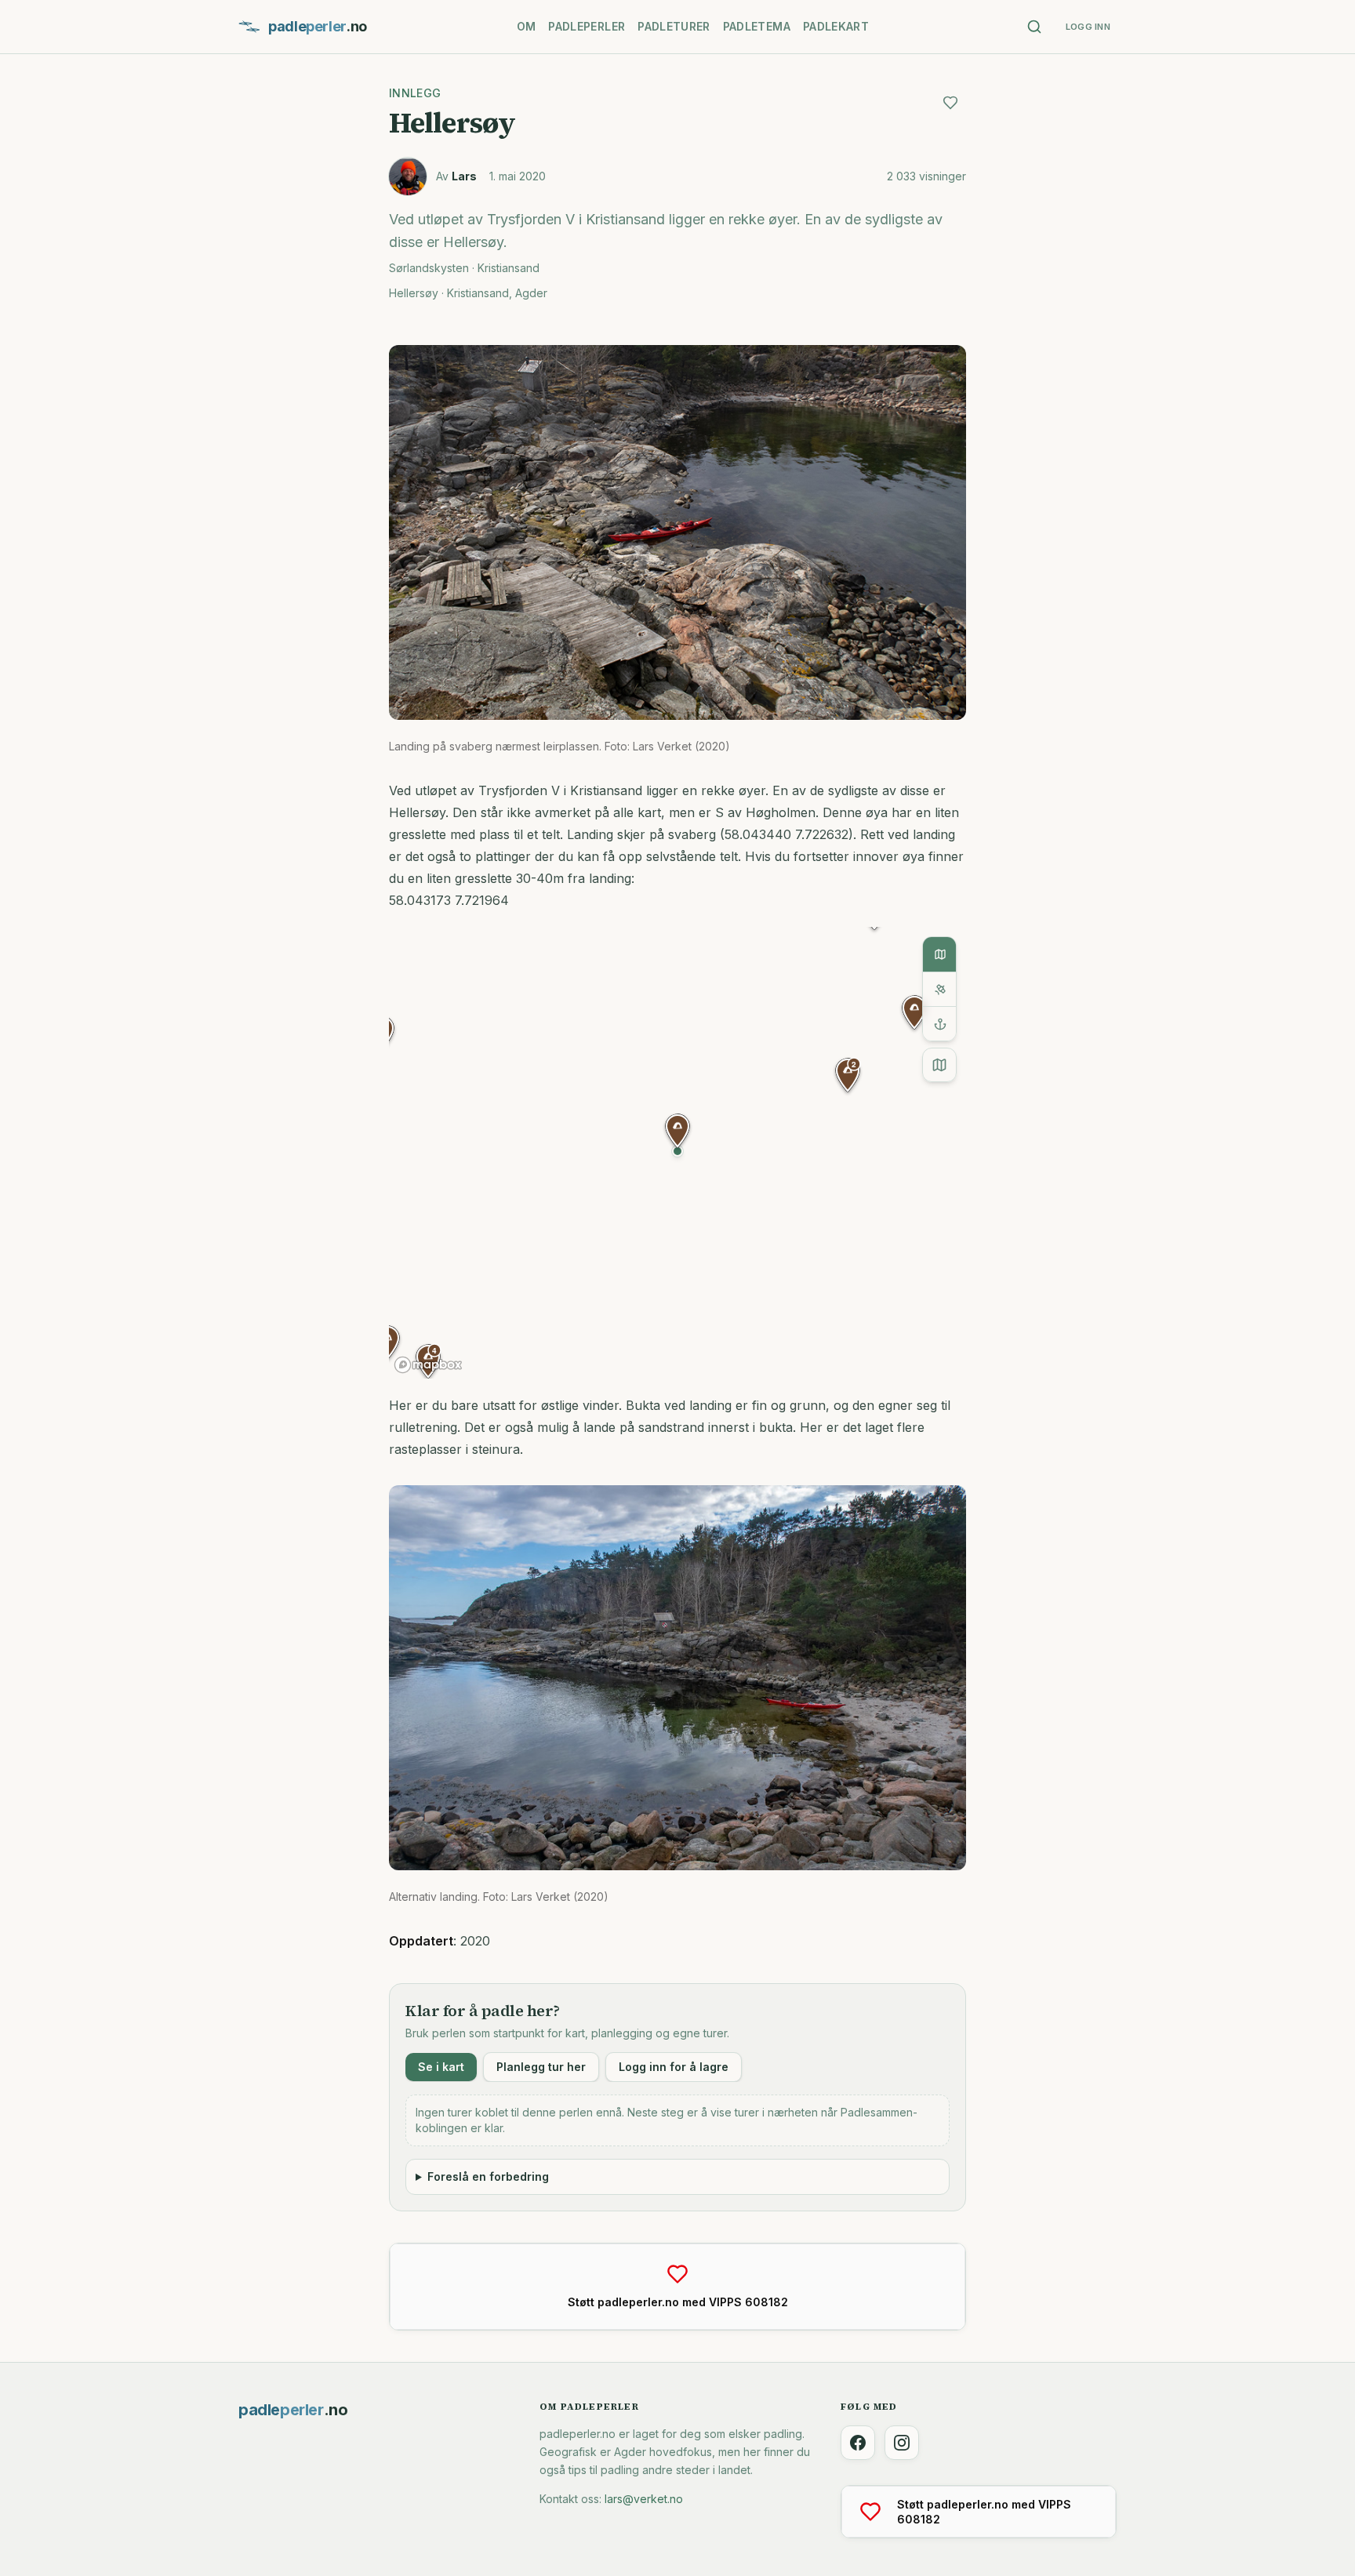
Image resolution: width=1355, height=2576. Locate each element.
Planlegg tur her (541, 2067)
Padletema (757, 26)
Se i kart (441, 2067)
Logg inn (1088, 27)
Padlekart (836, 26)
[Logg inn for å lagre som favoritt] (950, 103)
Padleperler (587, 26)
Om (527, 26)
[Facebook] (858, 2443)
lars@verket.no (644, 2499)
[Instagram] (902, 2443)
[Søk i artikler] (1034, 27)
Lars (464, 176)
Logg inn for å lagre (674, 2067)
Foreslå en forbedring (488, 2176)
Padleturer (674, 26)
